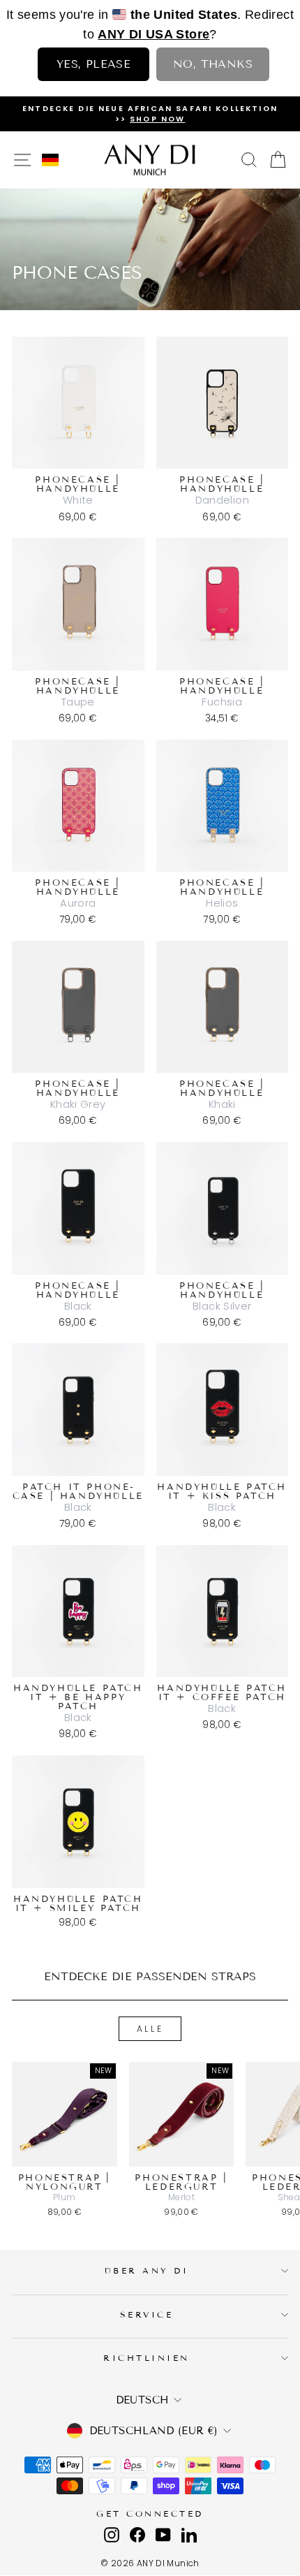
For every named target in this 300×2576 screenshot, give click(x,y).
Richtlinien (147, 2358)
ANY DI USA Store (153, 34)
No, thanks (213, 64)
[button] (50, 160)
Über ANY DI (147, 2270)
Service (147, 2314)
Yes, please (93, 64)
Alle (150, 2029)
